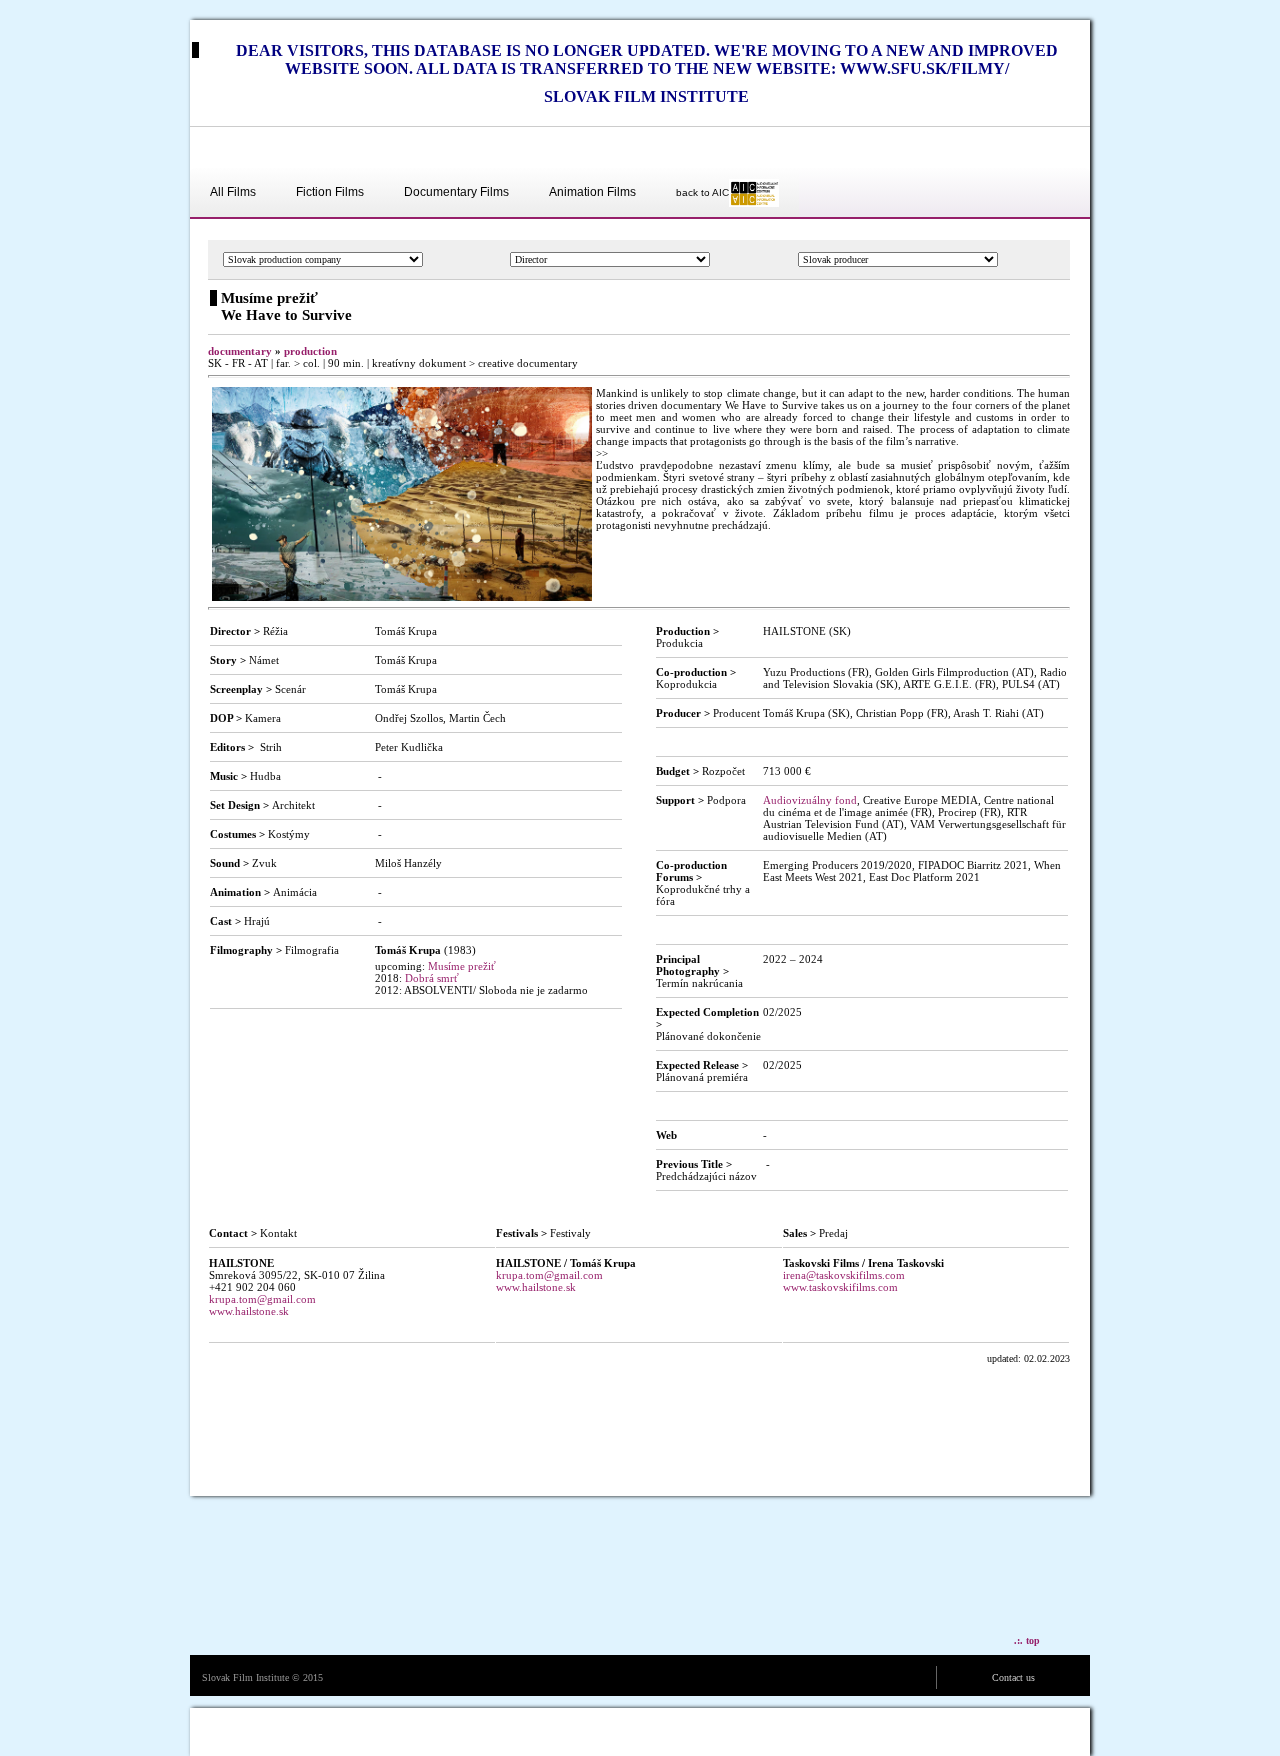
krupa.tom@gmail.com (262, 1299)
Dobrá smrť (432, 978)
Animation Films (592, 192)
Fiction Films (330, 192)
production (310, 351)
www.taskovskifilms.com (840, 1287)
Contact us (1013, 1677)
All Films (233, 192)
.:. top (1027, 1640)
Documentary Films (456, 192)
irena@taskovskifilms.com (844, 1275)
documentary (240, 351)
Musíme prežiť (462, 966)
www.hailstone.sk (249, 1311)
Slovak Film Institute (245, 1677)
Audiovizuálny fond (810, 800)
